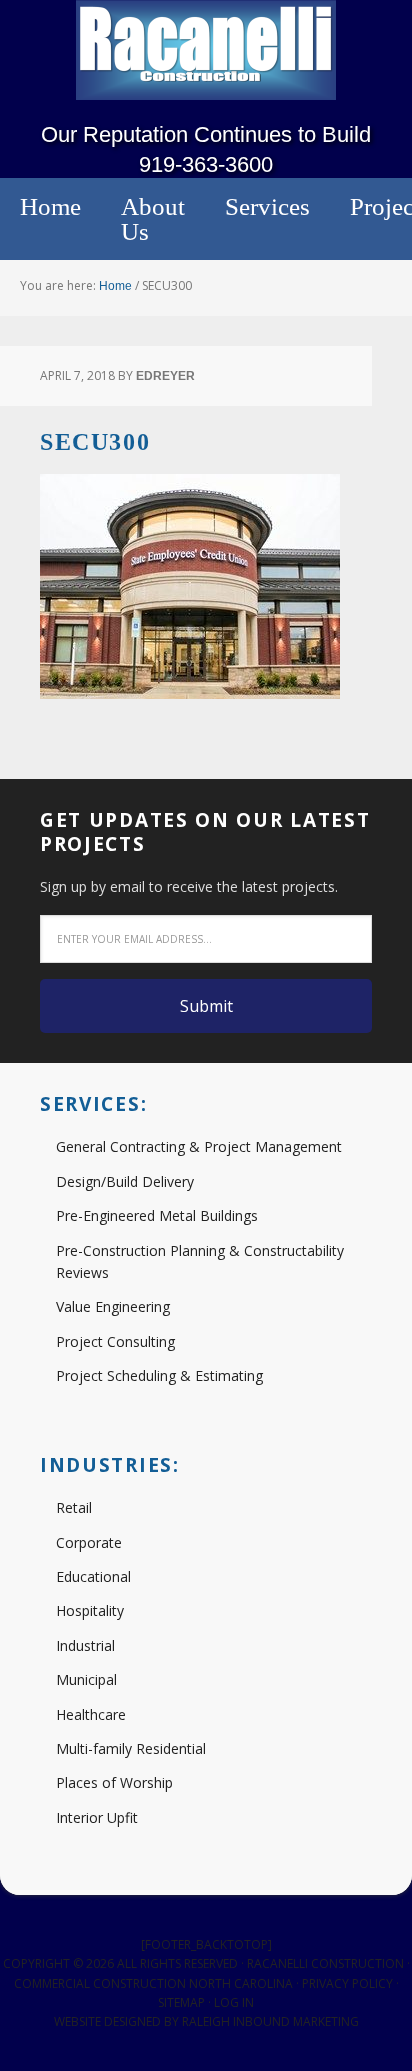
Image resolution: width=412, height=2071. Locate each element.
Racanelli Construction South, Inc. (206, 50)
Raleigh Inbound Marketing (270, 2021)
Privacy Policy (347, 1983)
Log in (234, 2002)
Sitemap (181, 2002)
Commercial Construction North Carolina (153, 1983)
